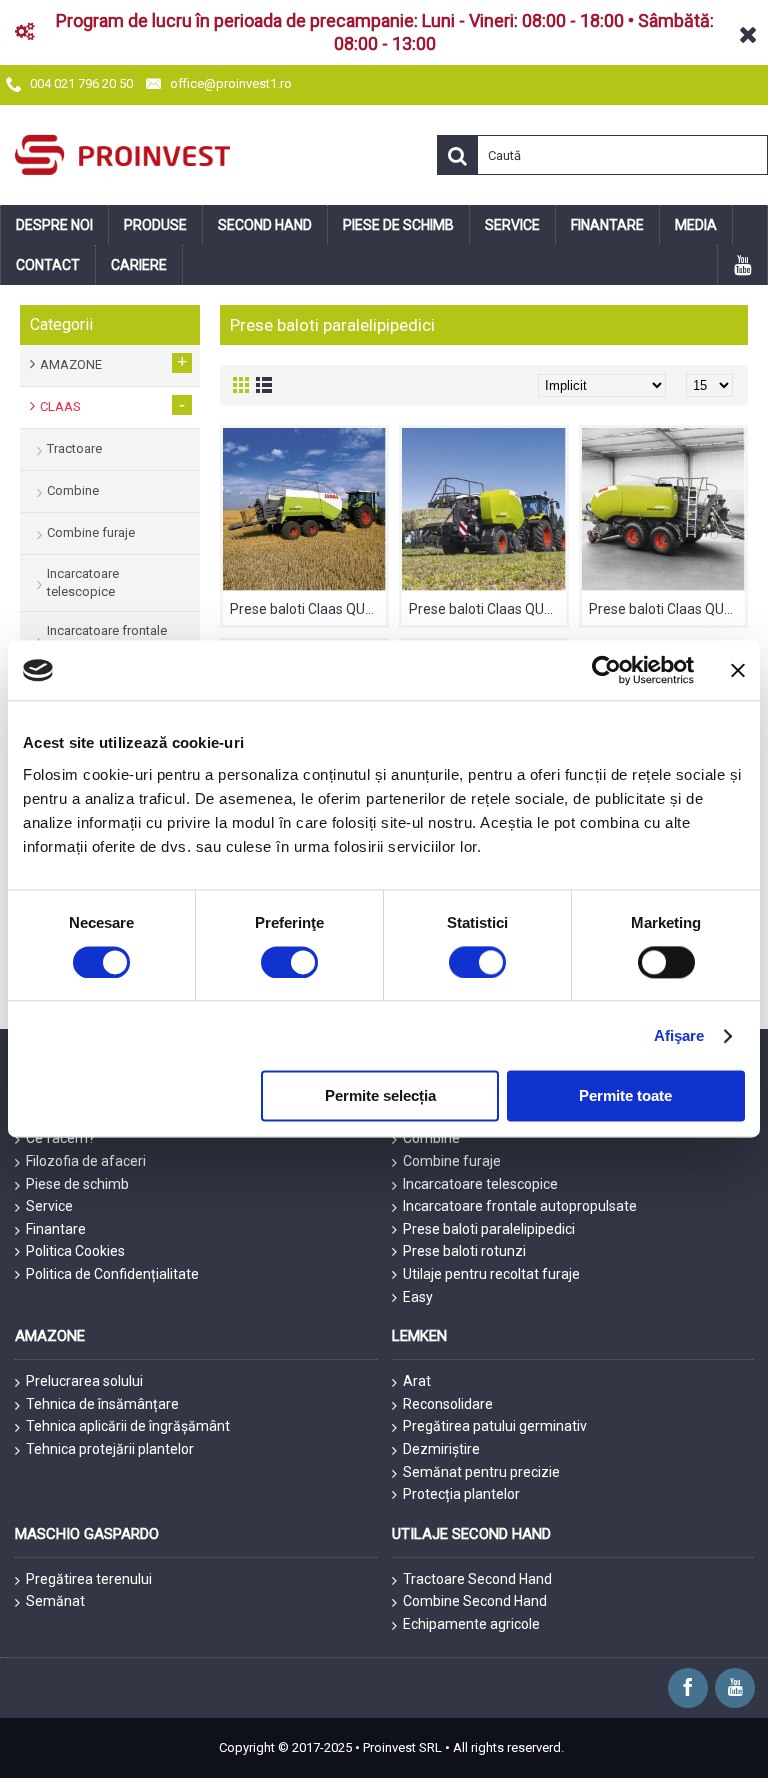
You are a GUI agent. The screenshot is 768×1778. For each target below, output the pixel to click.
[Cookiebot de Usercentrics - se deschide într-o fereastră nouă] (606, 670)
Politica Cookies (75, 1251)
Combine (431, 1138)
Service (49, 1206)
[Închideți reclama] (738, 670)
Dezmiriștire (441, 1449)
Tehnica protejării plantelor (110, 1449)
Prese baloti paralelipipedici (489, 1229)
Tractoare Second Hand (477, 1579)
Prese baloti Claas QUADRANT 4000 (487, 609)
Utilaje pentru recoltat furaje (491, 1274)
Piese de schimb (77, 1184)
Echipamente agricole (471, 1624)
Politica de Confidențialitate (112, 1274)
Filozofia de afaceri (86, 1161)
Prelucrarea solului (84, 1381)
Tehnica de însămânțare (102, 1404)
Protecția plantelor (461, 1494)
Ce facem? (60, 1138)
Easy (418, 1297)
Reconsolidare (448, 1404)
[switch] (289, 962)
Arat (417, 1381)
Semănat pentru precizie (481, 1472)
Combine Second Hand (475, 1601)
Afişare (679, 1035)
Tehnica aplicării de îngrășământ (128, 1426)
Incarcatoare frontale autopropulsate (520, 1206)
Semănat (55, 1601)
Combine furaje (452, 1161)
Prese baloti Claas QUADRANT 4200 (667, 609)
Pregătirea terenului (89, 1579)
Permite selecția (380, 1096)
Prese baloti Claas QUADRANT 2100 (308, 609)
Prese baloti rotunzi (464, 1251)
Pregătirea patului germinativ (495, 1426)
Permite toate (625, 1096)
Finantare (56, 1229)
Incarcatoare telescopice (480, 1184)
